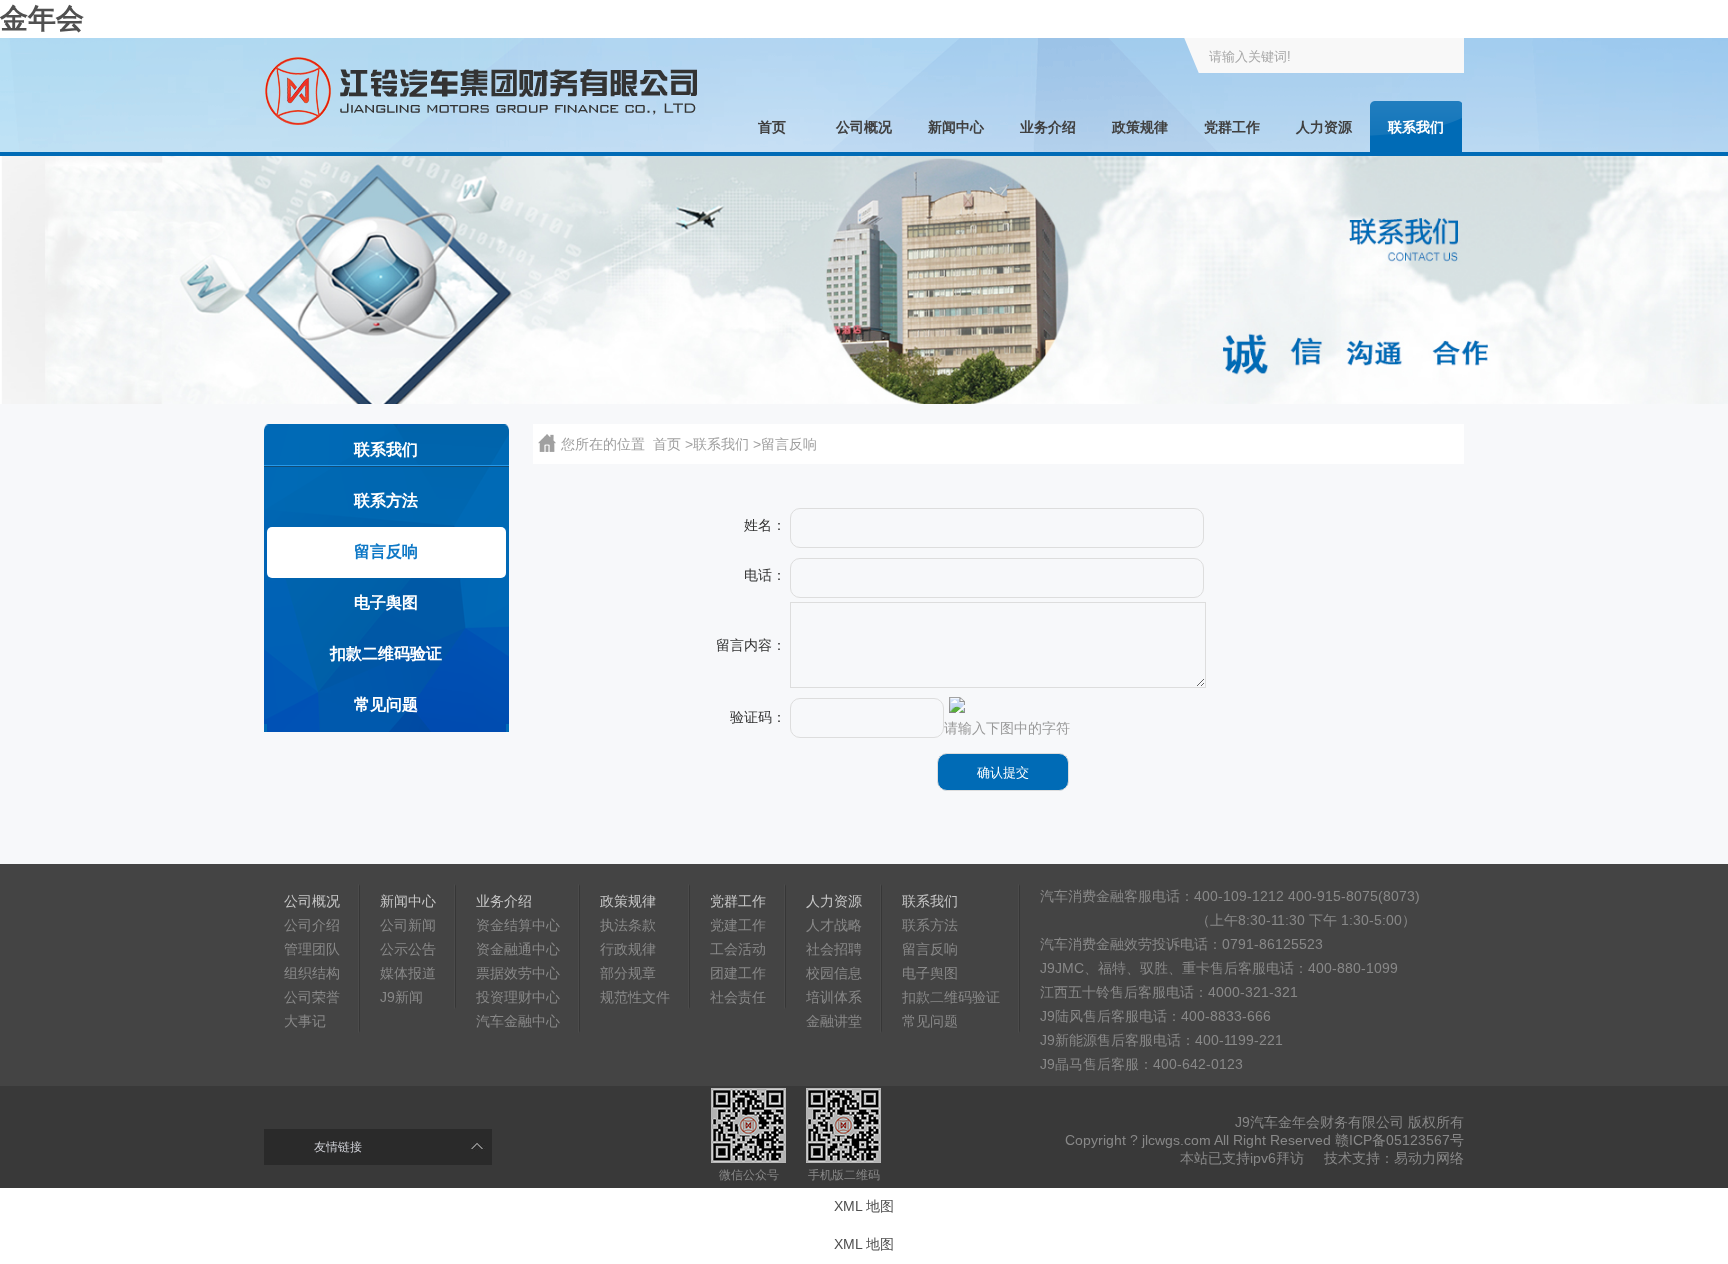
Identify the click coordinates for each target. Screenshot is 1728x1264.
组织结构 (312, 973)
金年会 (42, 18)
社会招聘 (834, 949)
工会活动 (738, 949)
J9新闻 (401, 997)
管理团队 (312, 949)
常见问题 (386, 704)
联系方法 (386, 500)
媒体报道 (408, 973)
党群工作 (1232, 127)
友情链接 (338, 1147)
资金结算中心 (518, 925)
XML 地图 (864, 1206)
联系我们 (1416, 127)
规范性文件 (635, 997)
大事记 (305, 1021)
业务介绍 (1048, 127)
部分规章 (628, 973)
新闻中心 (956, 127)
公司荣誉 (312, 997)
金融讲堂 (834, 1021)
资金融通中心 (518, 949)
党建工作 (738, 925)
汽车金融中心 (518, 1021)
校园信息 (834, 973)
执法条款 (628, 925)
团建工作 (738, 973)
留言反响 (386, 551)
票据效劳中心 (518, 973)
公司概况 (864, 127)
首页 (772, 127)
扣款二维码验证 (386, 653)
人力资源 (1324, 127)
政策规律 (1140, 127)
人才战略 (834, 925)
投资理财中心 (518, 997)
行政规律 (628, 949)
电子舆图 (386, 602)
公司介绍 (312, 925)
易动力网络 (1429, 1158)
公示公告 (408, 949)
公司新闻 (408, 925)
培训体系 (834, 997)
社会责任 (738, 997)
